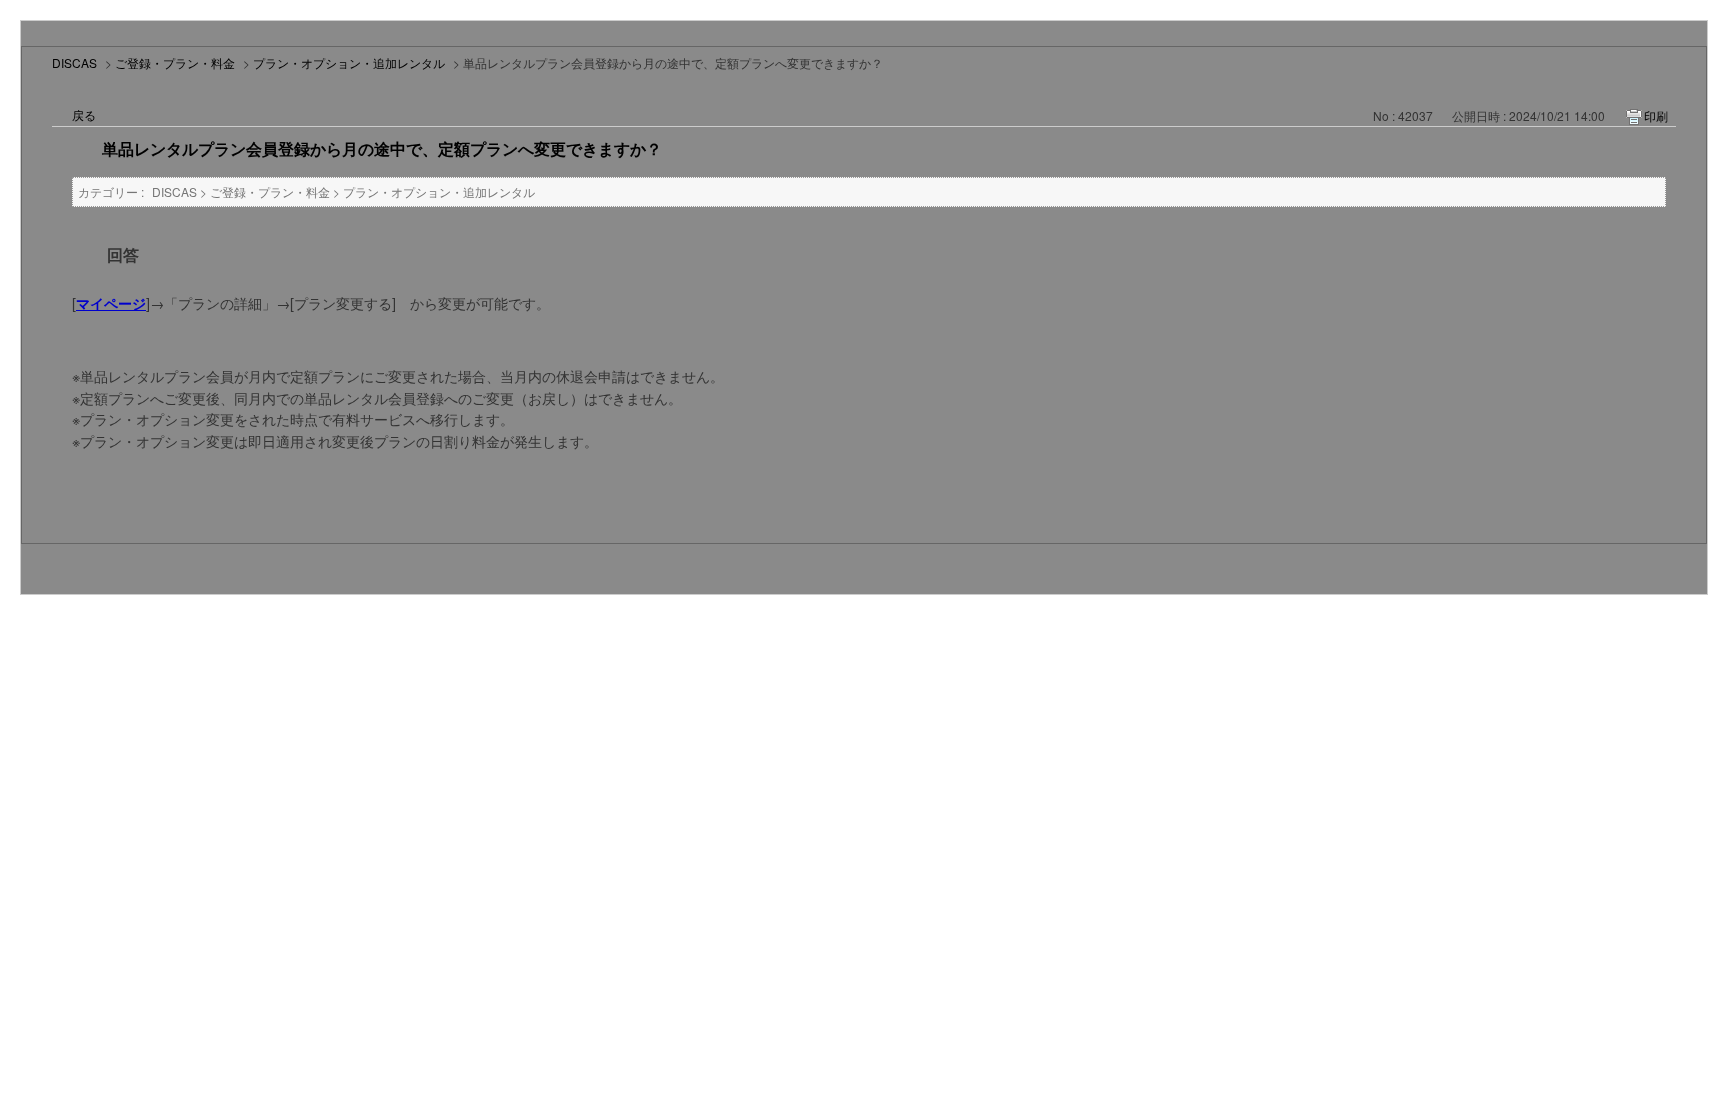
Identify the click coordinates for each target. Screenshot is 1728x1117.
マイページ (111, 303)
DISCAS (74, 62)
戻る (84, 114)
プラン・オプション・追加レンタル (349, 62)
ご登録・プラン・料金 (175, 62)
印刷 (1656, 115)
